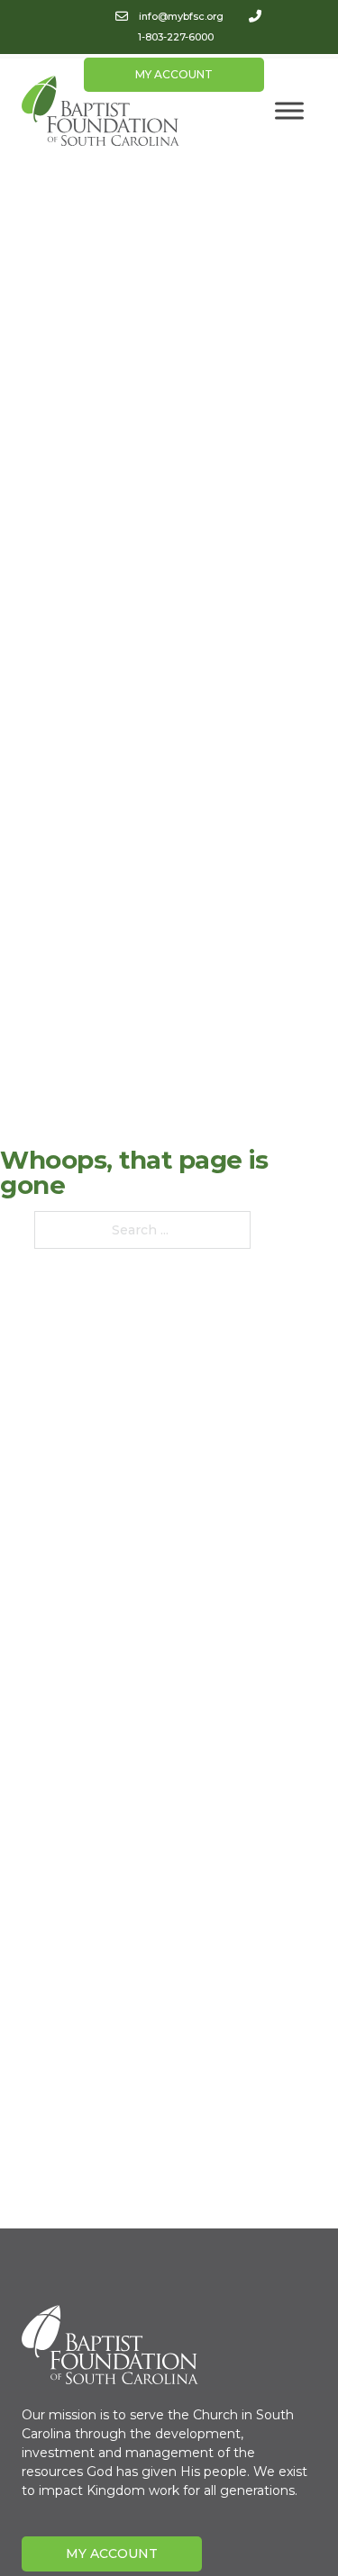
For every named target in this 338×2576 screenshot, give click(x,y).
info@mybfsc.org (181, 16)
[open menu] (289, 111)
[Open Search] (279, 68)
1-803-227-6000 (176, 37)
